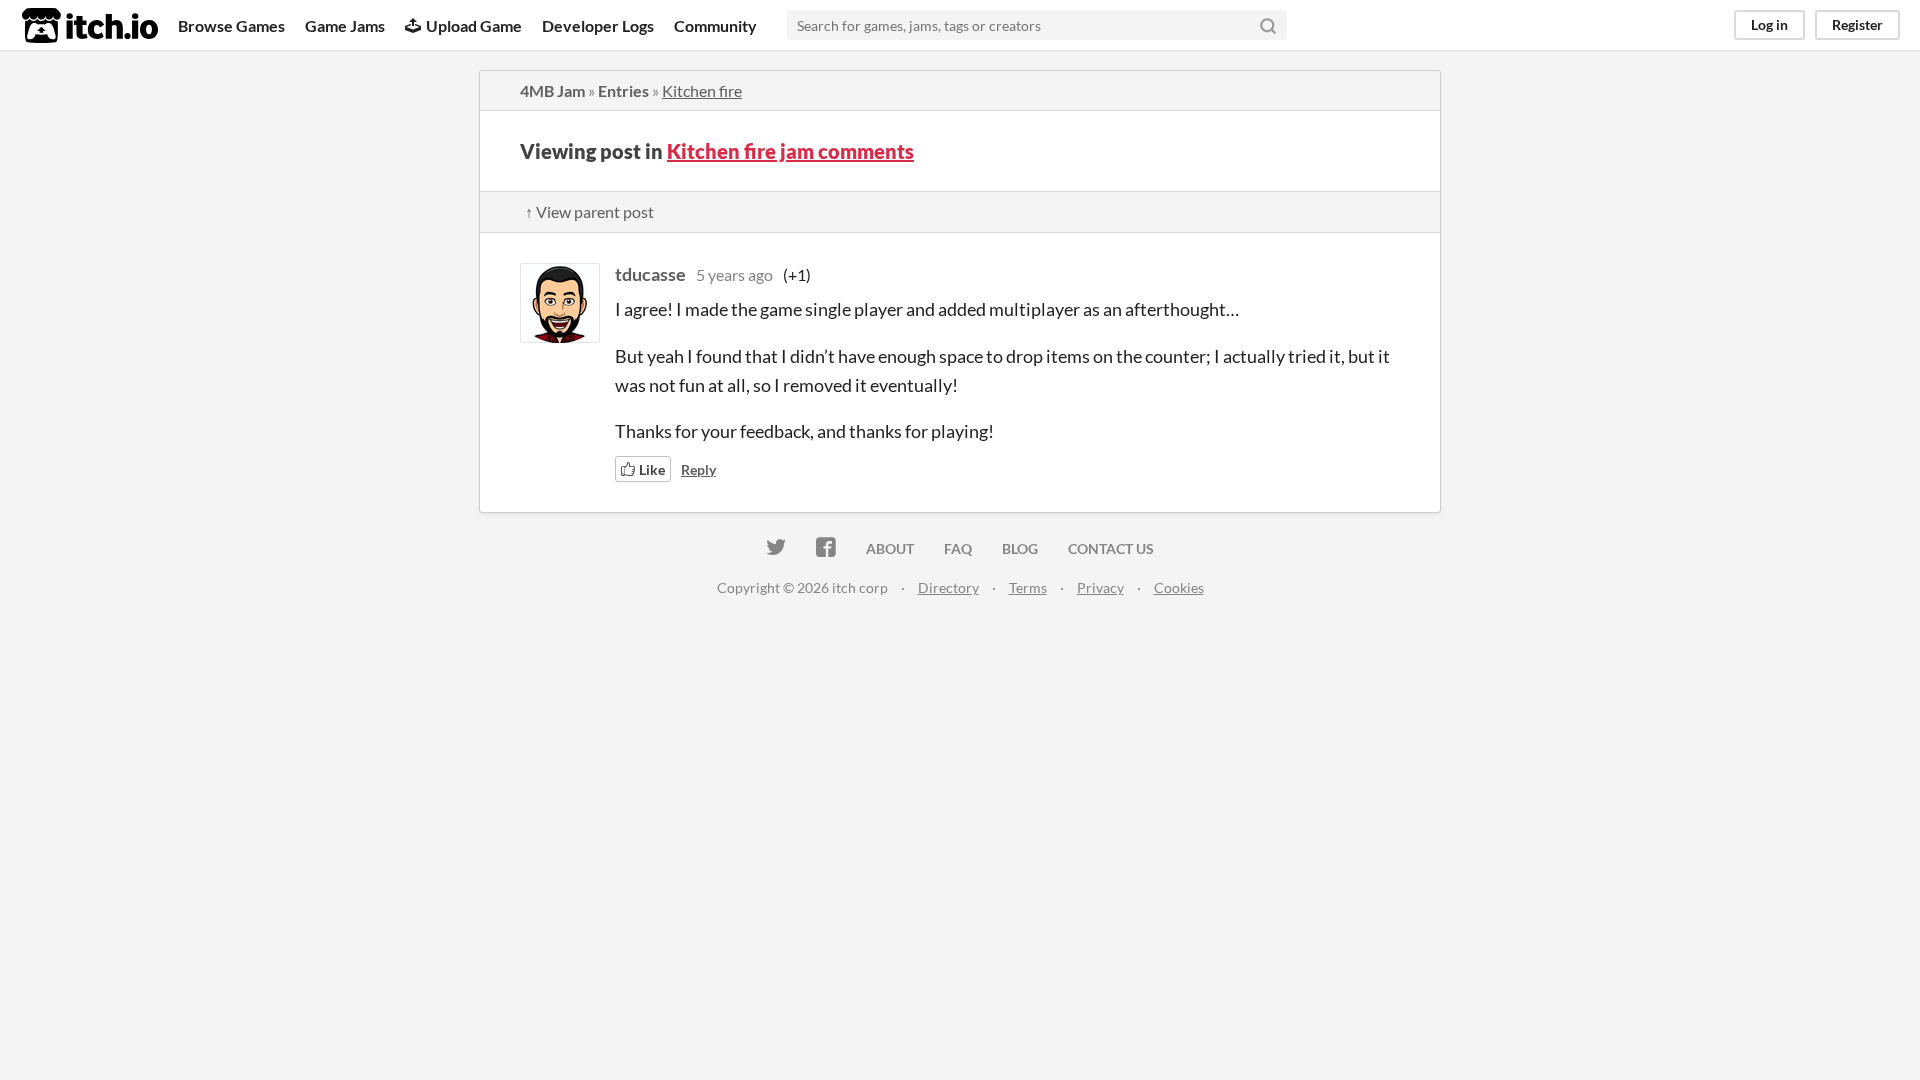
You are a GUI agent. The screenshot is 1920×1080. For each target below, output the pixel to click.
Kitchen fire (702, 90)
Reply (698, 469)
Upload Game (474, 25)
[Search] (1268, 25)
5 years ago (734, 274)
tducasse (650, 274)
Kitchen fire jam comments (790, 151)
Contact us (1111, 548)
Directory (948, 587)
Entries (623, 90)
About (890, 548)
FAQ (958, 548)
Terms (1028, 587)
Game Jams (345, 25)
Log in (1769, 24)
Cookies (1179, 587)
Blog (1020, 548)
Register (1857, 24)
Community (715, 25)
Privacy (1100, 587)
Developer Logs (598, 25)
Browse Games (231, 25)
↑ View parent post (589, 211)
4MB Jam (552, 90)
